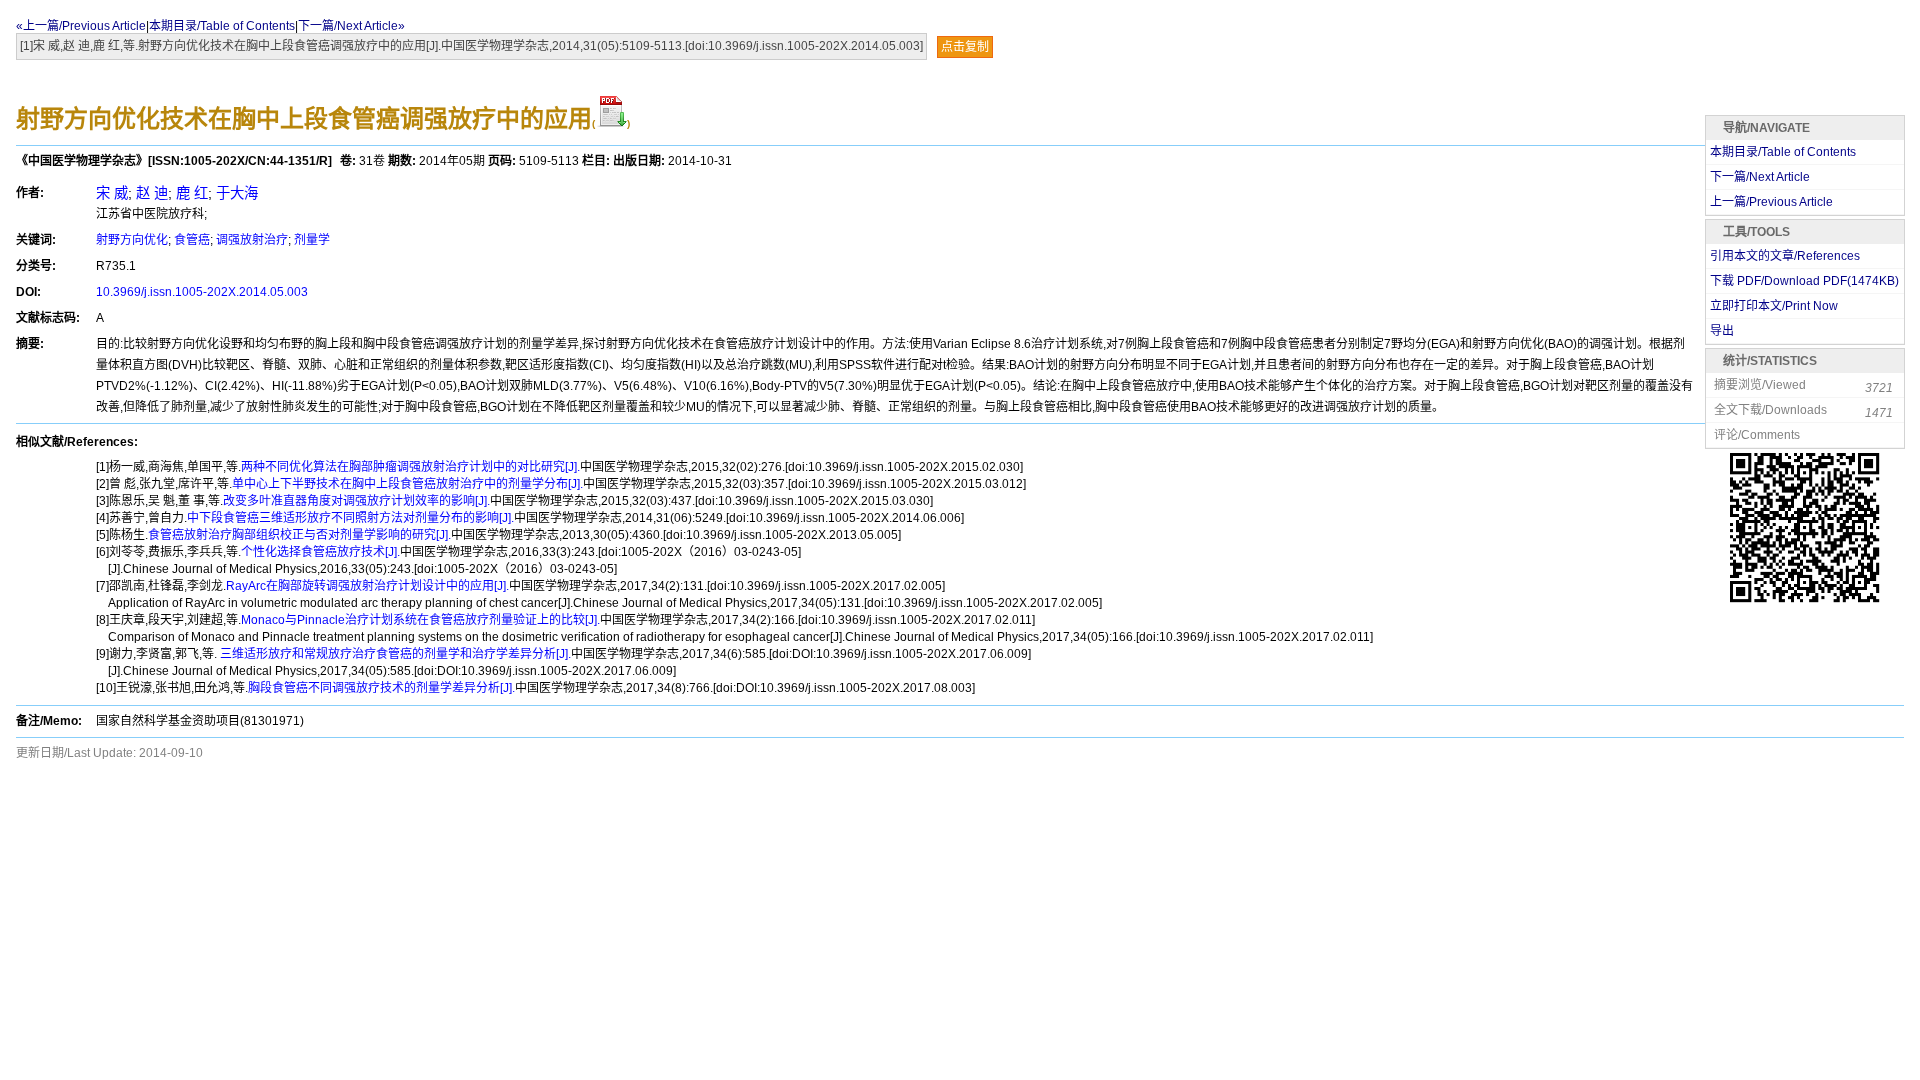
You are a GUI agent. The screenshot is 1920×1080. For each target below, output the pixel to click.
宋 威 (112, 193)
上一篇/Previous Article (1771, 202)
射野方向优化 (132, 240)
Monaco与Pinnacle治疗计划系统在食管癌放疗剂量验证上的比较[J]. (420, 620)
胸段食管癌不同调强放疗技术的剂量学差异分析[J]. (381, 688)
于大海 (237, 193)
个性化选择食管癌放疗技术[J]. (320, 552)
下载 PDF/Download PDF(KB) (1804, 281)
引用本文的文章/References (1785, 256)
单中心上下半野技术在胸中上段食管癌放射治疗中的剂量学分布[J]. (407, 484)
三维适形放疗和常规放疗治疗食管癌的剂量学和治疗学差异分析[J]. (394, 654)
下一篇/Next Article (1760, 177)
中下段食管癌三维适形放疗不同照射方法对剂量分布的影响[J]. (350, 518)
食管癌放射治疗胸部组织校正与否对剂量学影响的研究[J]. (299, 535)
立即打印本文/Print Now (1774, 306)
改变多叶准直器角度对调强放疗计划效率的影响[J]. (356, 501)
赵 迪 (152, 193)
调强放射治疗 (252, 240)
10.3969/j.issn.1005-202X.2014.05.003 (202, 292)
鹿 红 (192, 193)
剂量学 (312, 240)
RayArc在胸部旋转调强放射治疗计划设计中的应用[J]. (367, 586)
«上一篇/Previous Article (81, 26)
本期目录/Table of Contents (222, 26)
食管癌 (192, 240)
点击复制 (965, 47)
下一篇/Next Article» (351, 26)
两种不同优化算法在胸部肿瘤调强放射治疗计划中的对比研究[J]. (410, 467)
